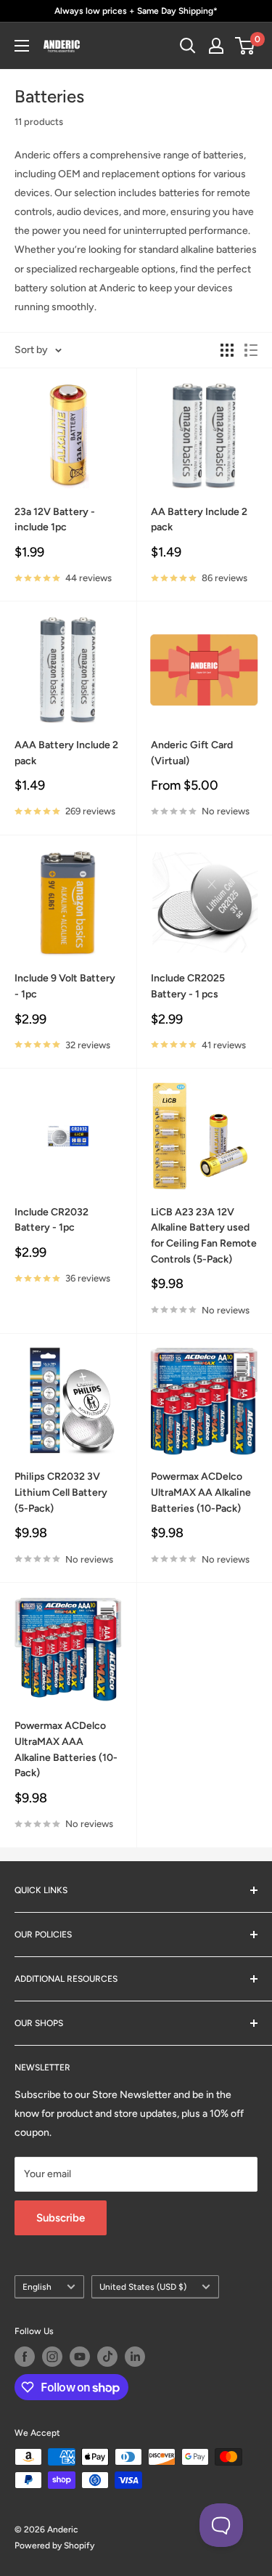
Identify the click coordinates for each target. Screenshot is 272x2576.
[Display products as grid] (227, 350)
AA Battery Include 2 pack (199, 520)
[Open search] (188, 46)
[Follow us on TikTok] (107, 2357)
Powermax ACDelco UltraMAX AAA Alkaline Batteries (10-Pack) (66, 1749)
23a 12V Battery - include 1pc (55, 520)
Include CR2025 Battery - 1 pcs (188, 986)
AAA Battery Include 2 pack (66, 753)
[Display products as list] (251, 350)
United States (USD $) (143, 2287)
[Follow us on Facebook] (25, 2357)
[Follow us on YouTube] (80, 2357)
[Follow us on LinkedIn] (135, 2357)
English (37, 2287)
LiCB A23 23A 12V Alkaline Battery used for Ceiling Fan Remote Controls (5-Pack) (204, 1236)
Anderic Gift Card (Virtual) (192, 753)
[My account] (216, 46)
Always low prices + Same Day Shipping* (136, 11)
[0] (246, 46)
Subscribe (61, 2218)
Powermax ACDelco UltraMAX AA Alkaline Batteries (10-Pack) (201, 1492)
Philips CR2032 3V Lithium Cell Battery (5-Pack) (61, 1492)
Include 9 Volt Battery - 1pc (65, 986)
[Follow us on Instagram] (52, 2357)
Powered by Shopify (54, 2545)
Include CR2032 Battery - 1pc (51, 1220)
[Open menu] (22, 46)
